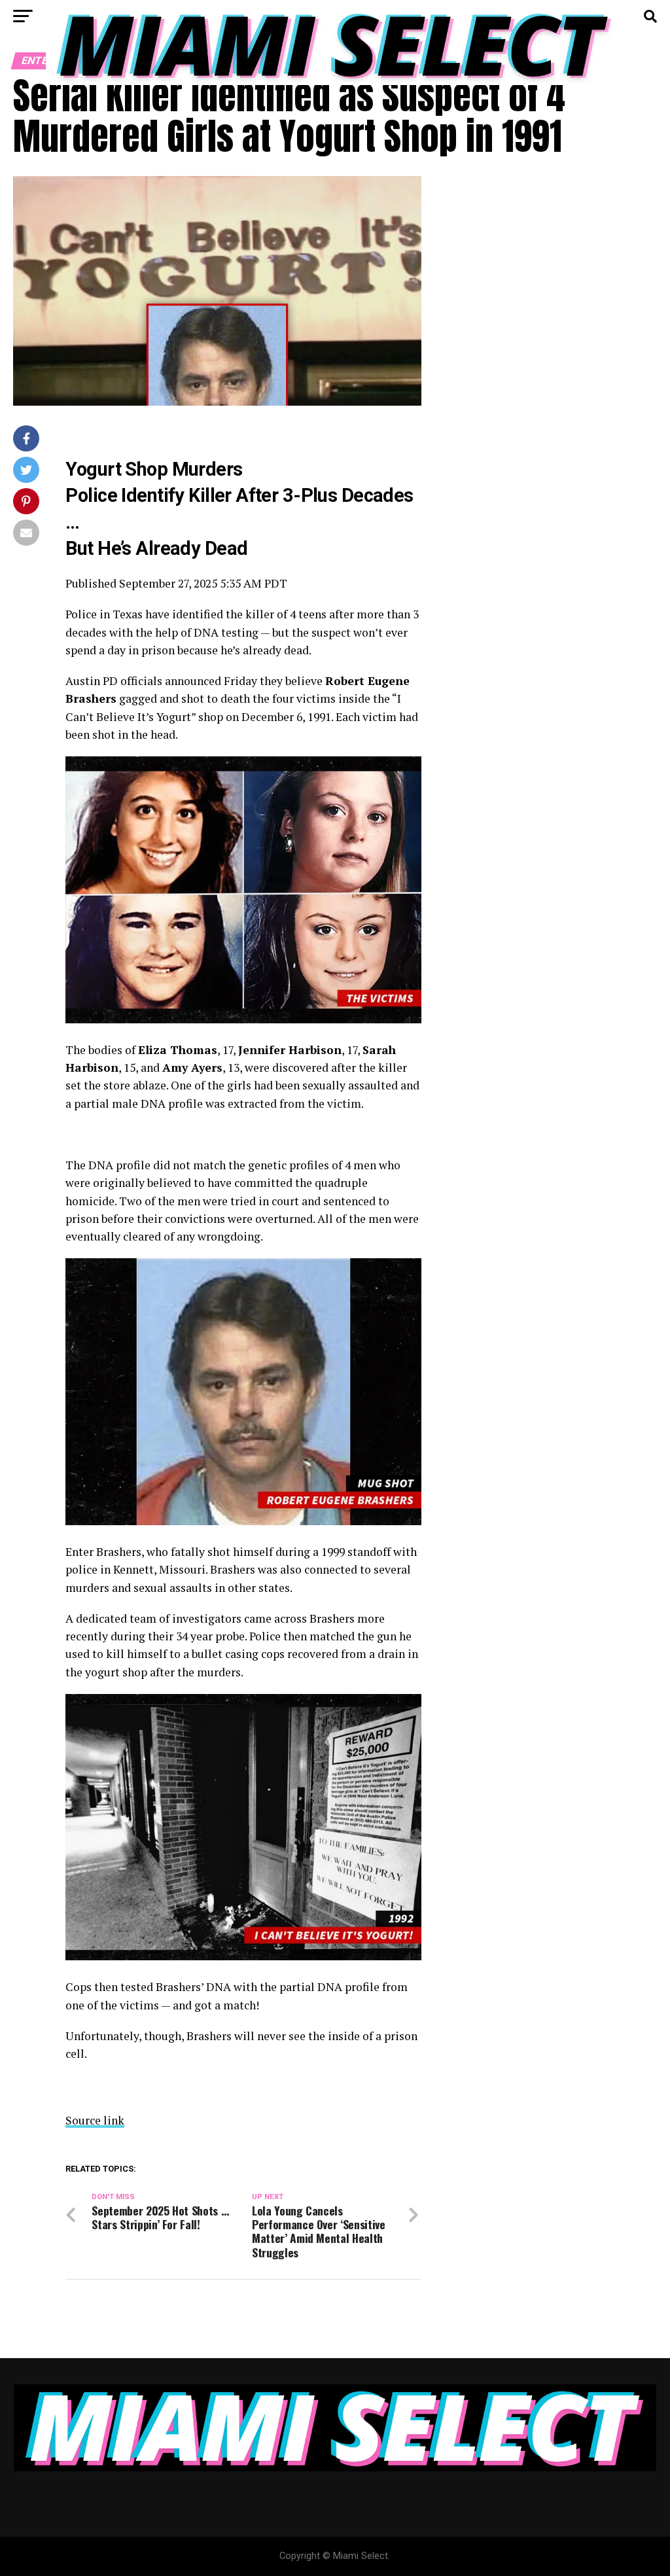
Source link (95, 2120)
